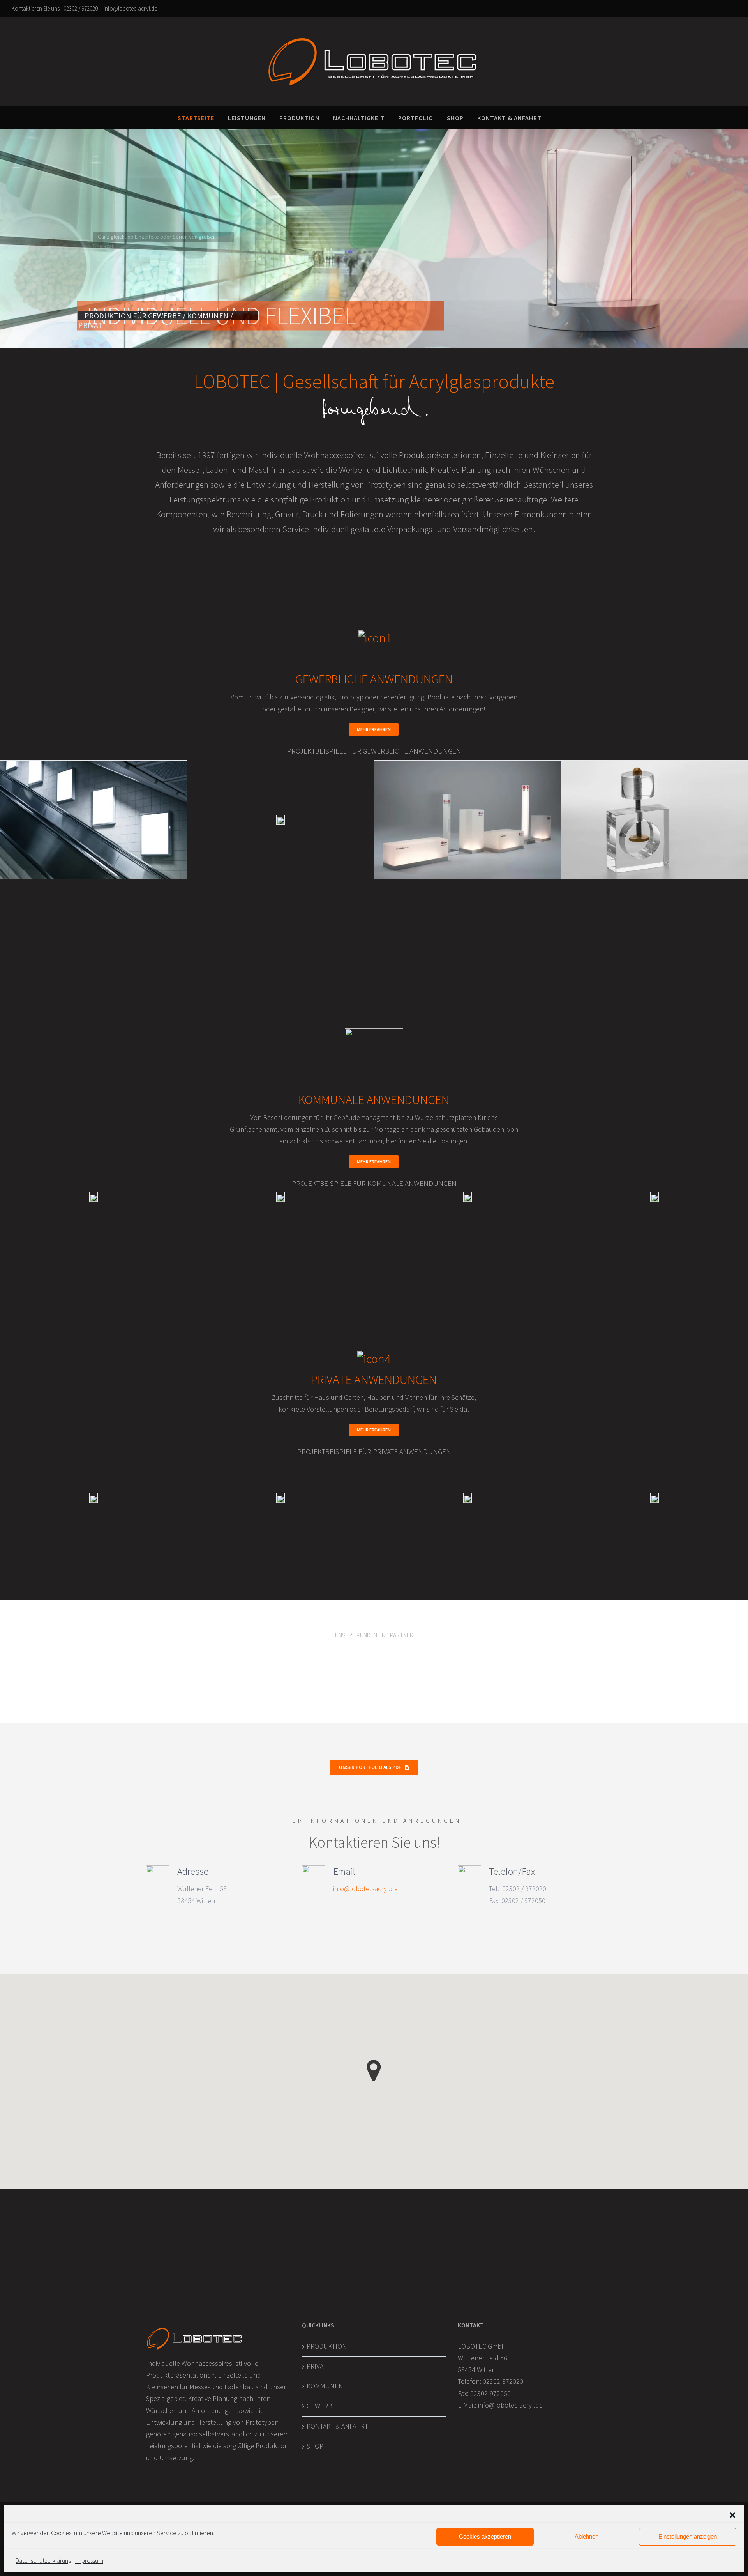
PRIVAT (317, 2366)
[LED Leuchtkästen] (93, 819)
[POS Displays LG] (467, 819)
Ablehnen (587, 2536)
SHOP (315, 2446)
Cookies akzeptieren (485, 2536)
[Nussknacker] (654, 819)
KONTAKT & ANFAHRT (337, 2426)
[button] (732, 2515)
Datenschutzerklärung (43, 2560)
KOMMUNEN (325, 2386)
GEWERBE (321, 2406)
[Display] (280, 820)
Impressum (89, 2560)
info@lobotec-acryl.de (130, 8)
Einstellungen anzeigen (688, 2536)
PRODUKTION (327, 2346)
